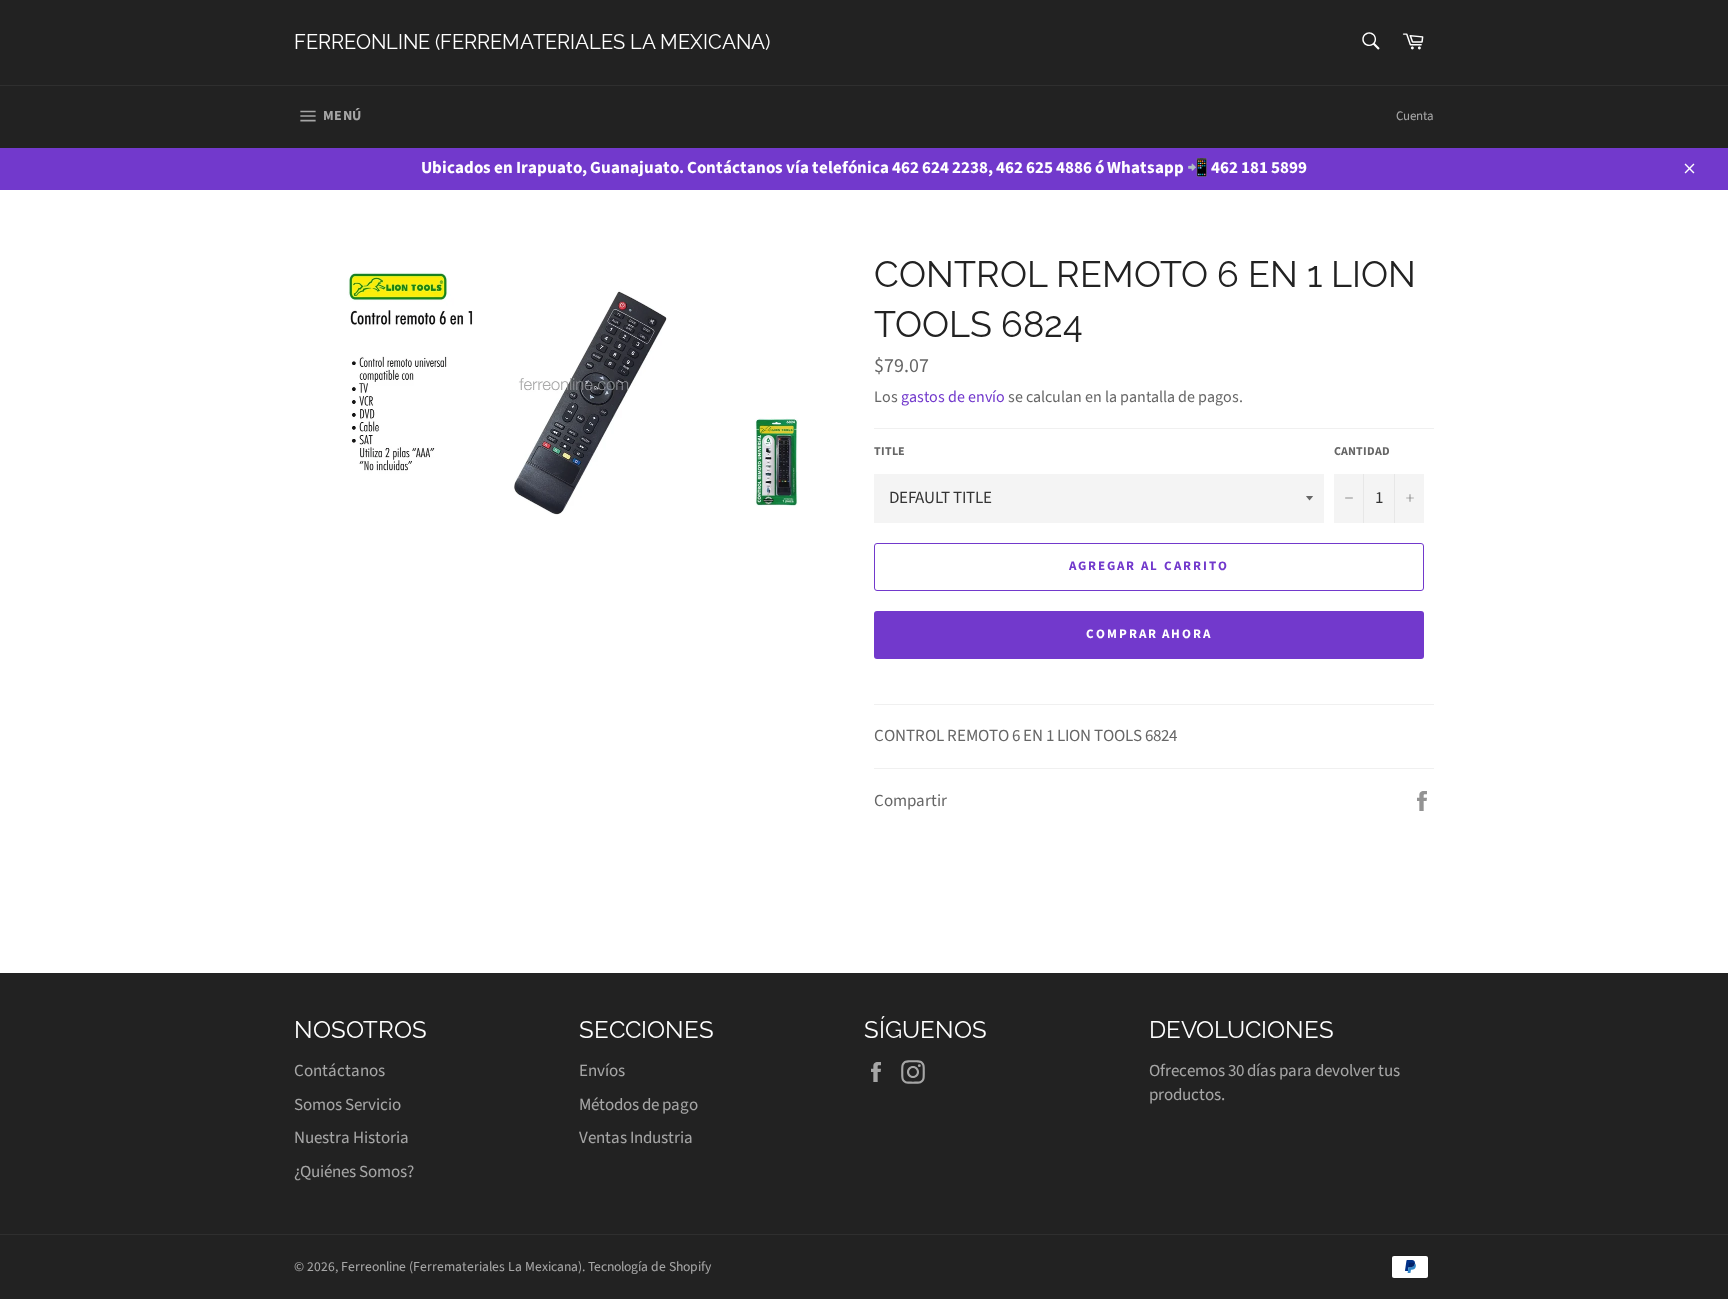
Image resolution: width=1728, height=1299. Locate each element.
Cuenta (1415, 116)
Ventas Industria (636, 1138)
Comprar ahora (1149, 634)
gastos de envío (953, 397)
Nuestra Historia (351, 1138)
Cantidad (1362, 452)
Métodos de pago (638, 1105)
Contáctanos (339, 1071)
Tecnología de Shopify (649, 1266)
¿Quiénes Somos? (354, 1172)
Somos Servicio (347, 1105)
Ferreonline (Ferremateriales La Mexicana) (532, 42)
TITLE (889, 452)
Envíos (602, 1071)
